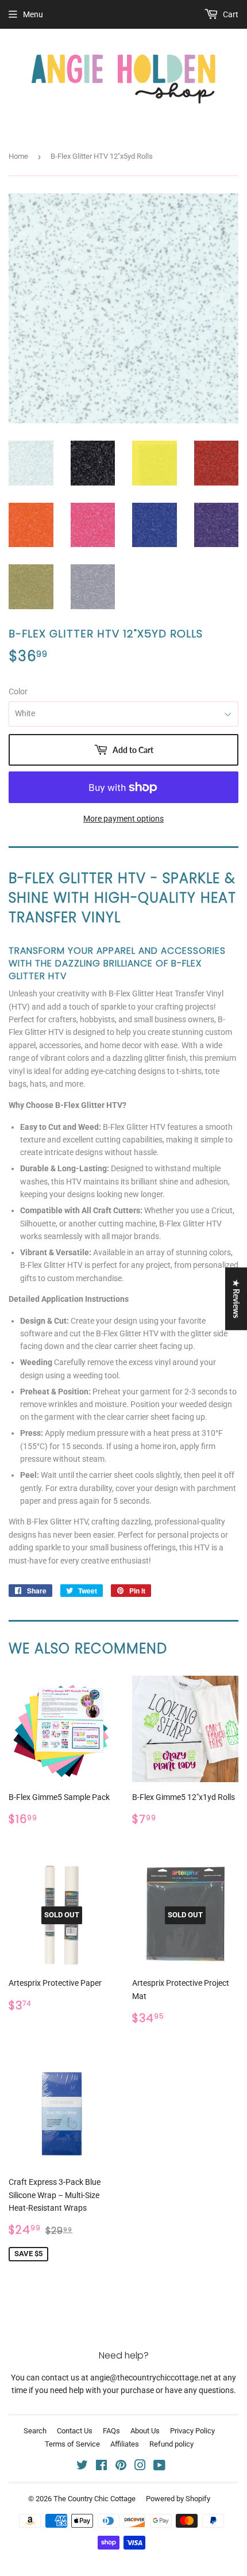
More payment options (123, 819)
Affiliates (125, 2444)
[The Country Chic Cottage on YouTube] (159, 2467)
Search (35, 2431)
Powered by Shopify (178, 2499)
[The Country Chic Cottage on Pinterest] (121, 2467)
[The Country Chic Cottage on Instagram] (140, 2467)
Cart (230, 14)
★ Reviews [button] (236, 1299)
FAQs (111, 2431)
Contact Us (75, 2431)
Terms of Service (72, 2444)
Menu (33, 14)
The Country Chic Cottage (94, 2499)
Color (18, 691)
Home (18, 156)
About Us (145, 2431)
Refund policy (171, 2444)
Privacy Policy (192, 2431)
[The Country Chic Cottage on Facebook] (101, 2467)
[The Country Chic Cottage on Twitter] (82, 2467)
